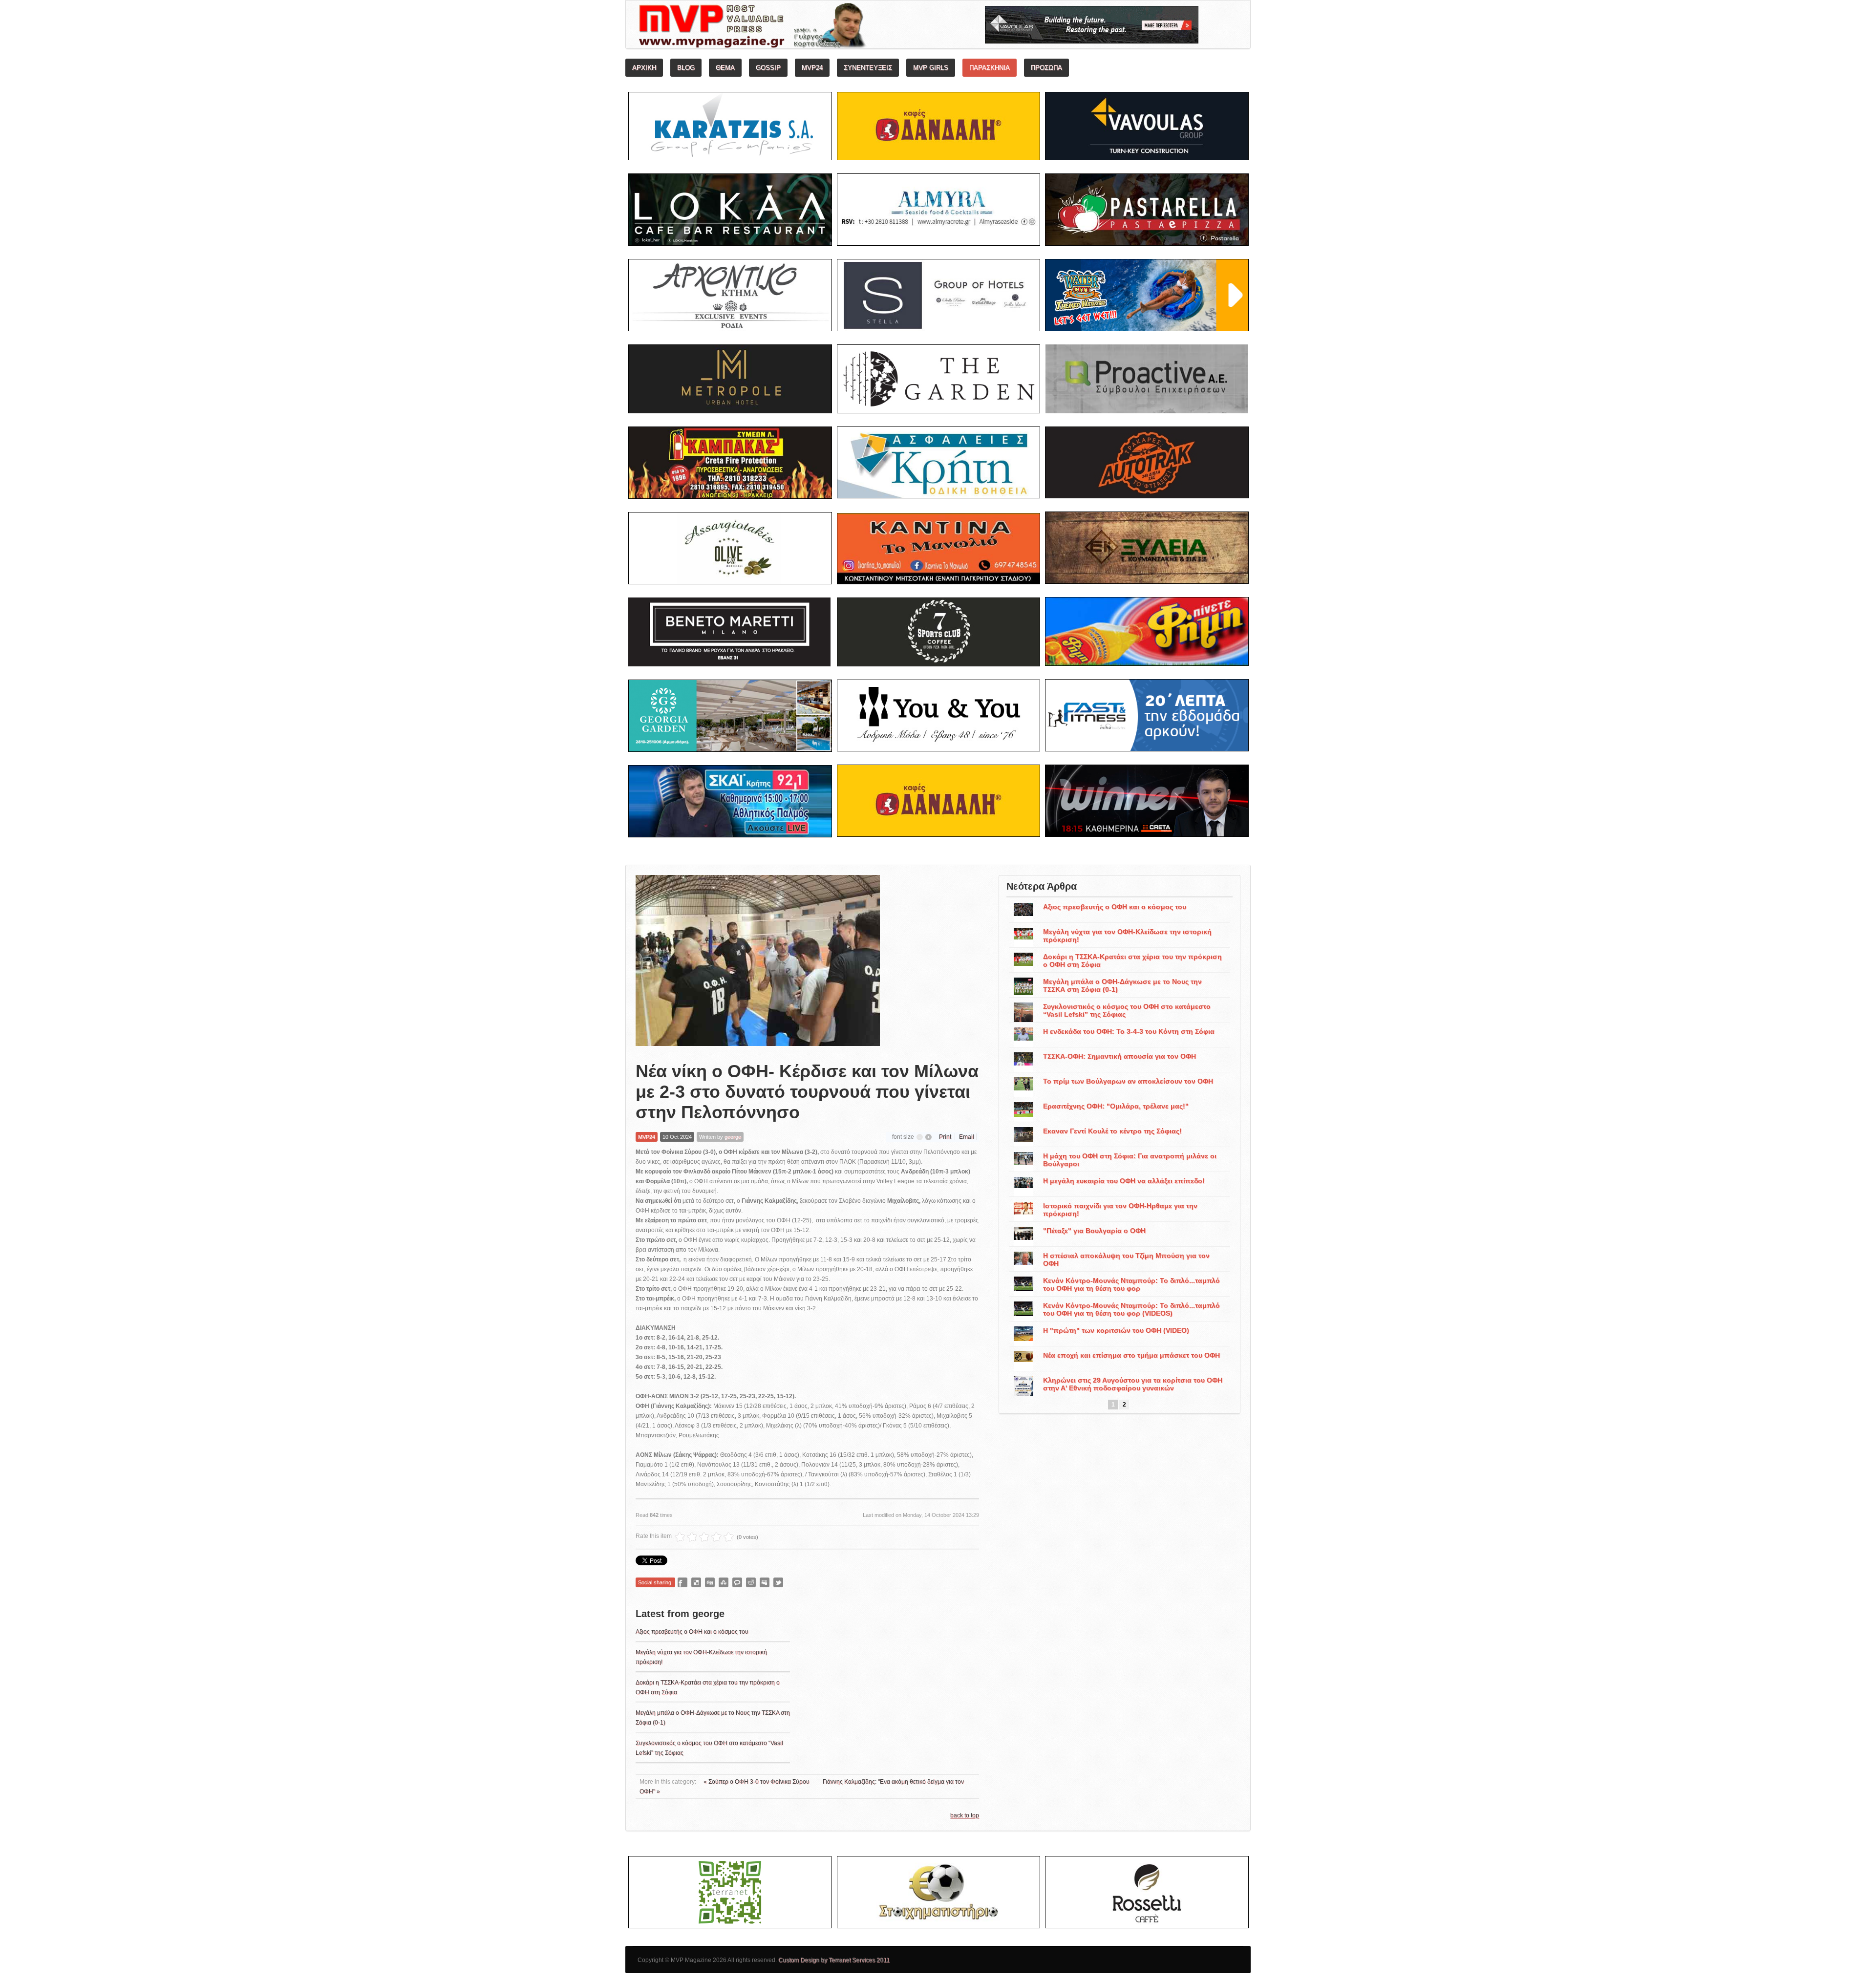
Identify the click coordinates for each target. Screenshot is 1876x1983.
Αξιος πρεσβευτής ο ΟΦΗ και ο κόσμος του (692, 1632)
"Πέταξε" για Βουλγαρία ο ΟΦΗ (1094, 1231)
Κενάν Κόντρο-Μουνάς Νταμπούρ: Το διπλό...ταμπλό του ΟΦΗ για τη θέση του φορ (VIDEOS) (1131, 1309)
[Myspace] (765, 1582)
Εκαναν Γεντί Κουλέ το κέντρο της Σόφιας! (1112, 1131)
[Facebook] (682, 1582)
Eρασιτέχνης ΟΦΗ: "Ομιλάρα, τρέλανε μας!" (1116, 1106)
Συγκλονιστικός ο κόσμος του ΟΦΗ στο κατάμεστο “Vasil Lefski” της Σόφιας (1127, 1010)
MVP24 (647, 1137)
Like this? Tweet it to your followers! (778, 1582)
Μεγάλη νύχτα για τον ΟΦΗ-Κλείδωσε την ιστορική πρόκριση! (1127, 936)
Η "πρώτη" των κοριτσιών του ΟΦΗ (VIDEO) (1116, 1330)
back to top (965, 1815)
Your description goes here (789, 27)
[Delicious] (696, 1582)
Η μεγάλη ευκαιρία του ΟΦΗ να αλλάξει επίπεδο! (1124, 1181)
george (733, 1137)
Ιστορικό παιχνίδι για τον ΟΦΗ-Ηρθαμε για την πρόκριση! (1120, 1210)
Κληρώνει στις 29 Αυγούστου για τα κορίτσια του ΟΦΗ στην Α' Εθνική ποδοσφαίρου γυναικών (1133, 1384)
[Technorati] (737, 1582)
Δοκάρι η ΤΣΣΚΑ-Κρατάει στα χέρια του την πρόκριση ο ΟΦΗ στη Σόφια (1132, 960)
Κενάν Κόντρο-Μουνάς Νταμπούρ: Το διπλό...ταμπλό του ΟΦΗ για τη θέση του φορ (1131, 1284)
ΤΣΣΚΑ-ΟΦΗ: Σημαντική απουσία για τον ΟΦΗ (1119, 1056)
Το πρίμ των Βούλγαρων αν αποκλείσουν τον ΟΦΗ (1128, 1081)
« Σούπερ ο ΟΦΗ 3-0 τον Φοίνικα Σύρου (757, 1782)
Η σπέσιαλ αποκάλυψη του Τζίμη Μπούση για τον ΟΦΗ (1126, 1259)
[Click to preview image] (758, 960)
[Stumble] (724, 1582)
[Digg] (710, 1582)
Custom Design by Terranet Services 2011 (834, 1960)
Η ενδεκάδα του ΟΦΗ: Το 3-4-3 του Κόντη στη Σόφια (1129, 1031)
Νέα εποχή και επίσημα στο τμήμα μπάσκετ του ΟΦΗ (1131, 1355)
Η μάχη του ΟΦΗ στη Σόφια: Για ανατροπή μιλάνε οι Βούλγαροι (1130, 1160)
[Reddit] (751, 1582)
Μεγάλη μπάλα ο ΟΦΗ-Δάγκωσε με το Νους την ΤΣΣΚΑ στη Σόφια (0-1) (1122, 985)
